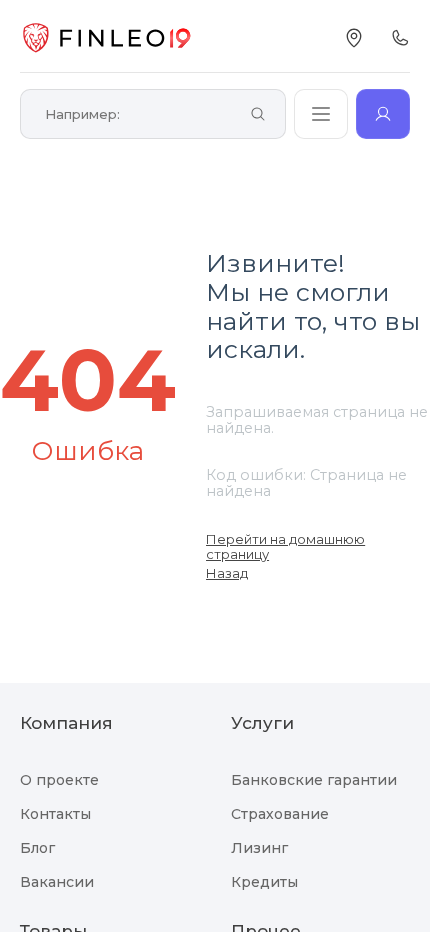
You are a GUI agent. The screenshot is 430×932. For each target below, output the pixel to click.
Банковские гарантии (314, 780)
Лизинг (259, 848)
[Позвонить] (400, 38)
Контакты (55, 814)
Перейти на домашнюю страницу (285, 546)
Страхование (280, 814)
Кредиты (264, 882)
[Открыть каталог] (321, 114)
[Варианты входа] (383, 114)
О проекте (59, 780)
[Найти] (258, 115)
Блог (37, 848)
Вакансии (57, 882)
